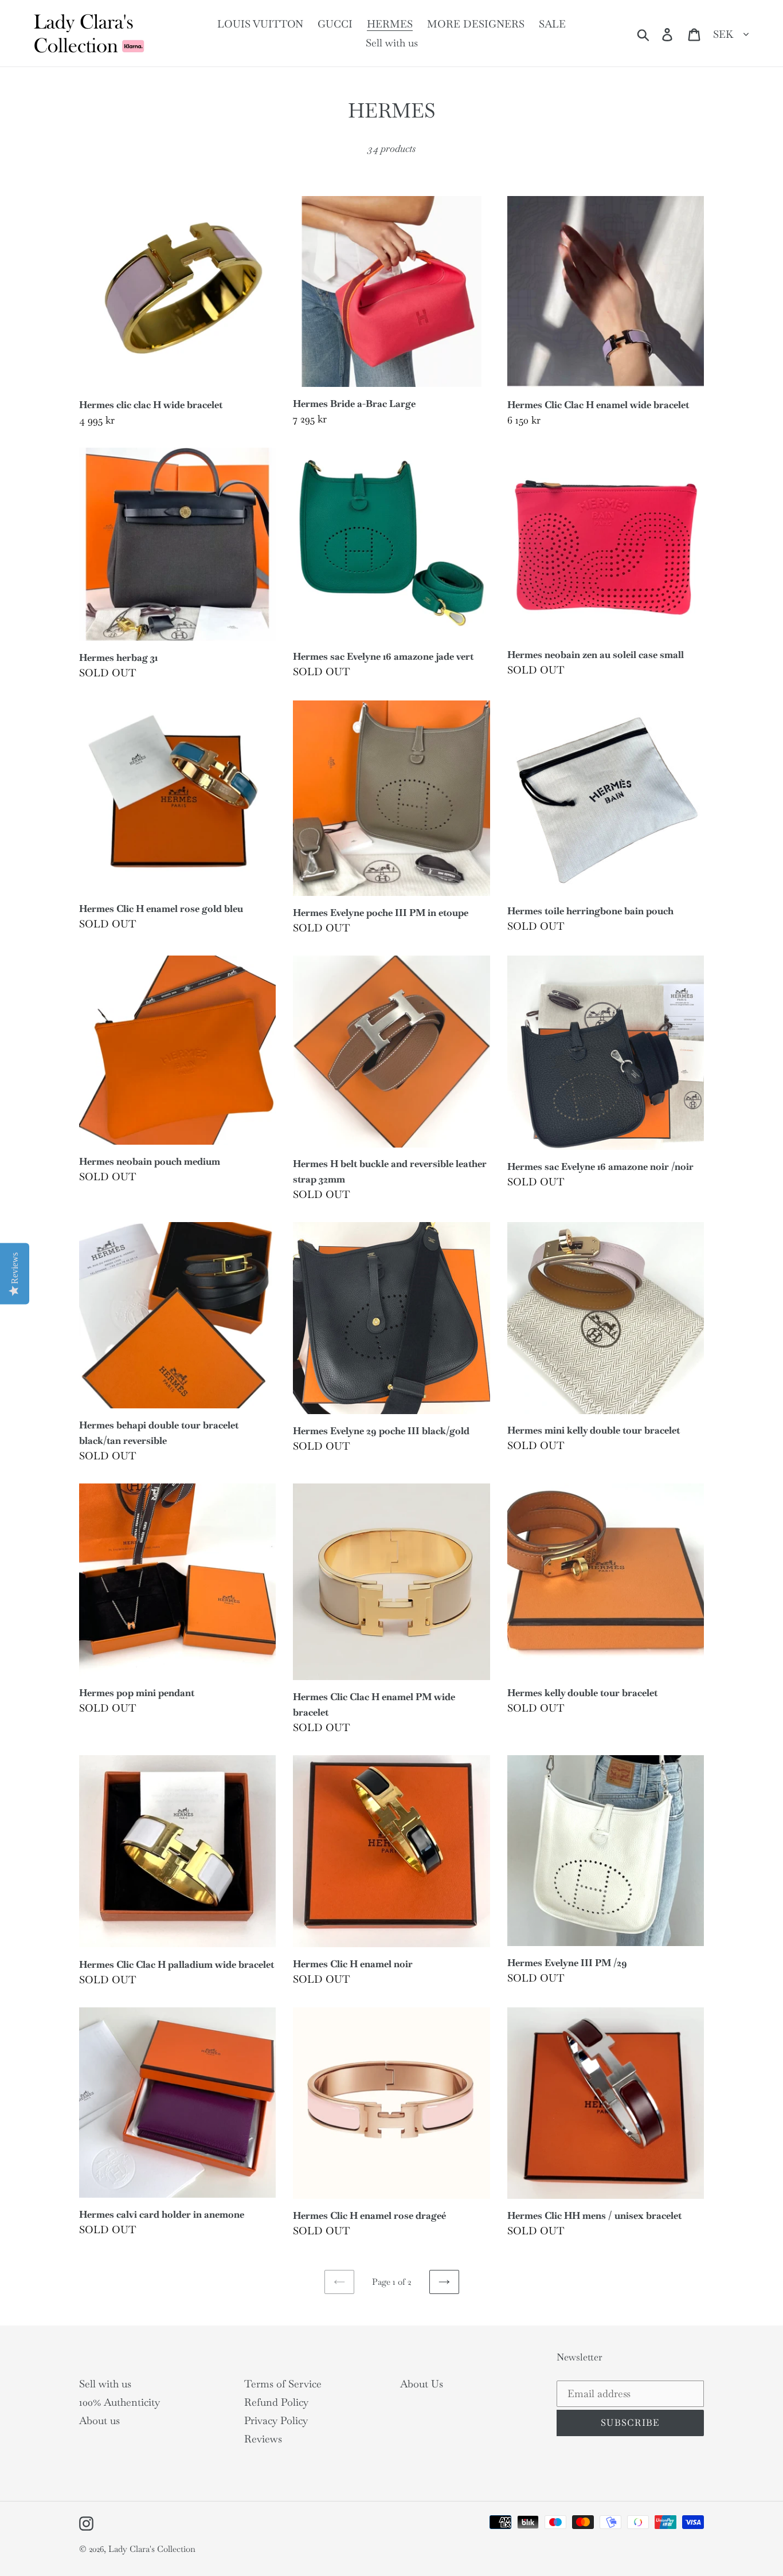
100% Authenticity (120, 2402)
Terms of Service (283, 2384)
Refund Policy (276, 2402)
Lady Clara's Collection (152, 2549)
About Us (422, 2384)
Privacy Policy (276, 2420)
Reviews (263, 2439)
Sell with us (105, 2384)
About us (99, 2420)
